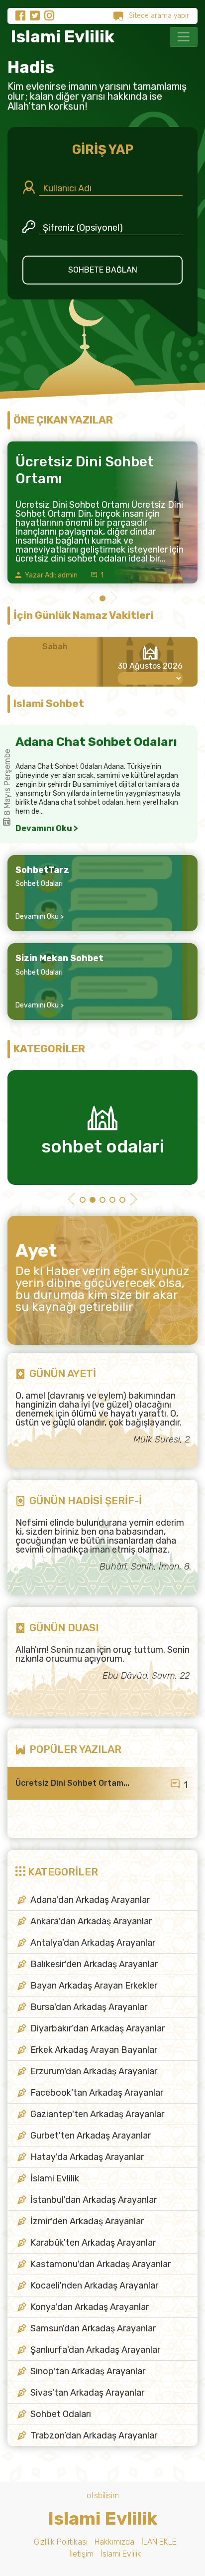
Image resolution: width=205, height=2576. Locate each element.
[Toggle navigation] (184, 37)
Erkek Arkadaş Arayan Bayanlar (94, 2050)
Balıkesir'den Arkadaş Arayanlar (94, 1964)
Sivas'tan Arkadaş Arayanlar (87, 2393)
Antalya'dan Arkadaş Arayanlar (93, 1943)
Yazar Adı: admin (51, 575)
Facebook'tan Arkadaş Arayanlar (97, 2093)
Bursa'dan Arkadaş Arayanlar (89, 2007)
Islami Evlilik (61, 37)
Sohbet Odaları (39, 884)
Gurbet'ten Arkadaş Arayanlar (91, 2136)
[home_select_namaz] (150, 678)
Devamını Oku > (47, 829)
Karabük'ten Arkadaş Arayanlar (93, 2243)
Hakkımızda (114, 2542)
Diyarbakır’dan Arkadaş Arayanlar (98, 2028)
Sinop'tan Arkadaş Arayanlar (88, 2371)
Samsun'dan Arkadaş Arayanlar (93, 2328)
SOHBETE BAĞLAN (103, 270)
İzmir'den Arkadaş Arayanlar (87, 2221)
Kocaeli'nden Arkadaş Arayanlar (94, 2286)
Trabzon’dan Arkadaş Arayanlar (94, 2435)
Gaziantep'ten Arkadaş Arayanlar (97, 2114)
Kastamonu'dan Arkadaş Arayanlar (101, 2264)
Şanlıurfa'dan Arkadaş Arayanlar (95, 2350)
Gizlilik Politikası (61, 2542)
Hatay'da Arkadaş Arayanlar (87, 2157)
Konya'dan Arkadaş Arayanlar (90, 2307)
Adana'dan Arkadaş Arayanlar (90, 1900)
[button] (91, 599)
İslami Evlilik (55, 2178)
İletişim (81, 2554)
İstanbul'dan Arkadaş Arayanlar (94, 2200)
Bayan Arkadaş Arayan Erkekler (94, 1986)
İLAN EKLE (159, 2542)
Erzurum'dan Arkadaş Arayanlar (94, 2071)
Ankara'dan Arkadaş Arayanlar (91, 1921)
